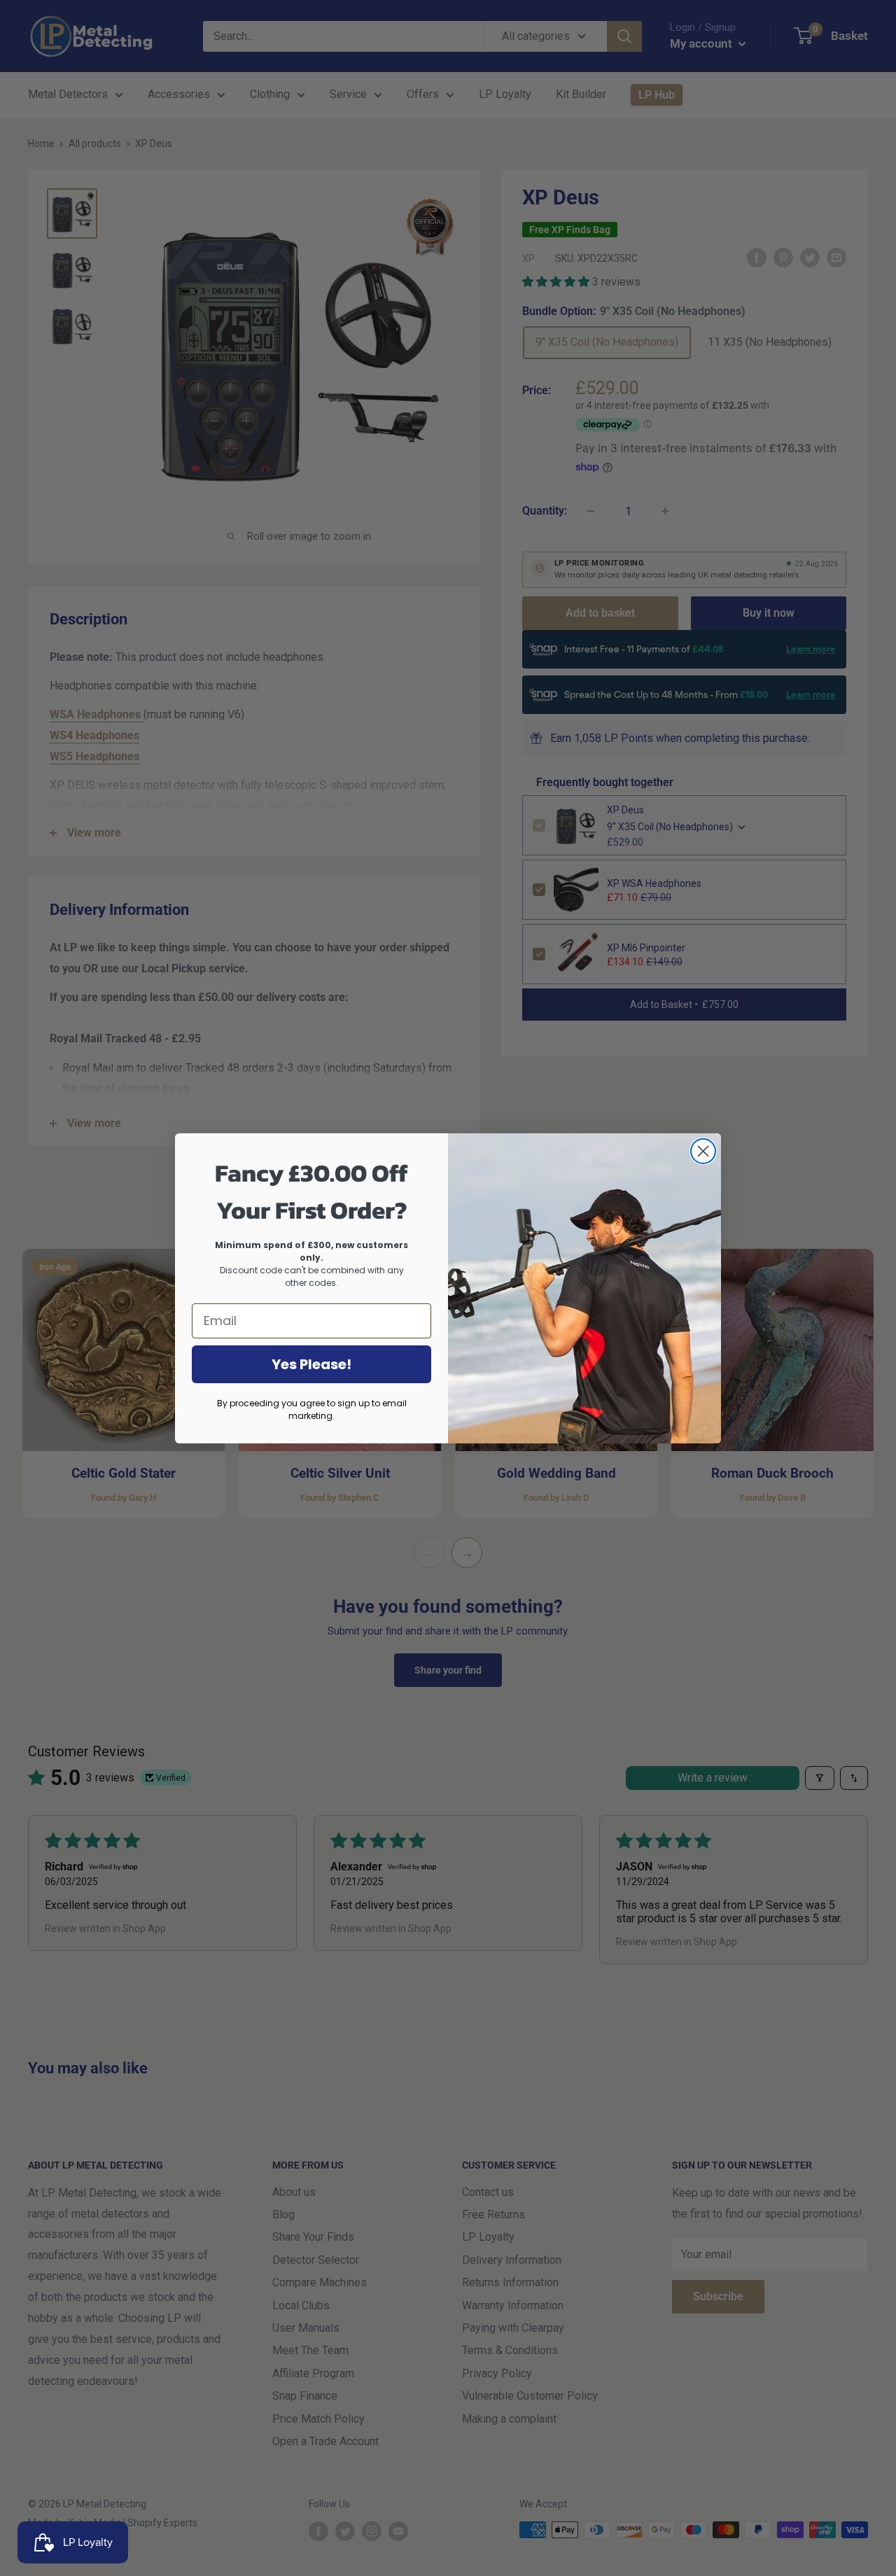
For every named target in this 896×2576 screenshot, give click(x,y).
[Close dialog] (703, 1151)
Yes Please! (311, 1364)
